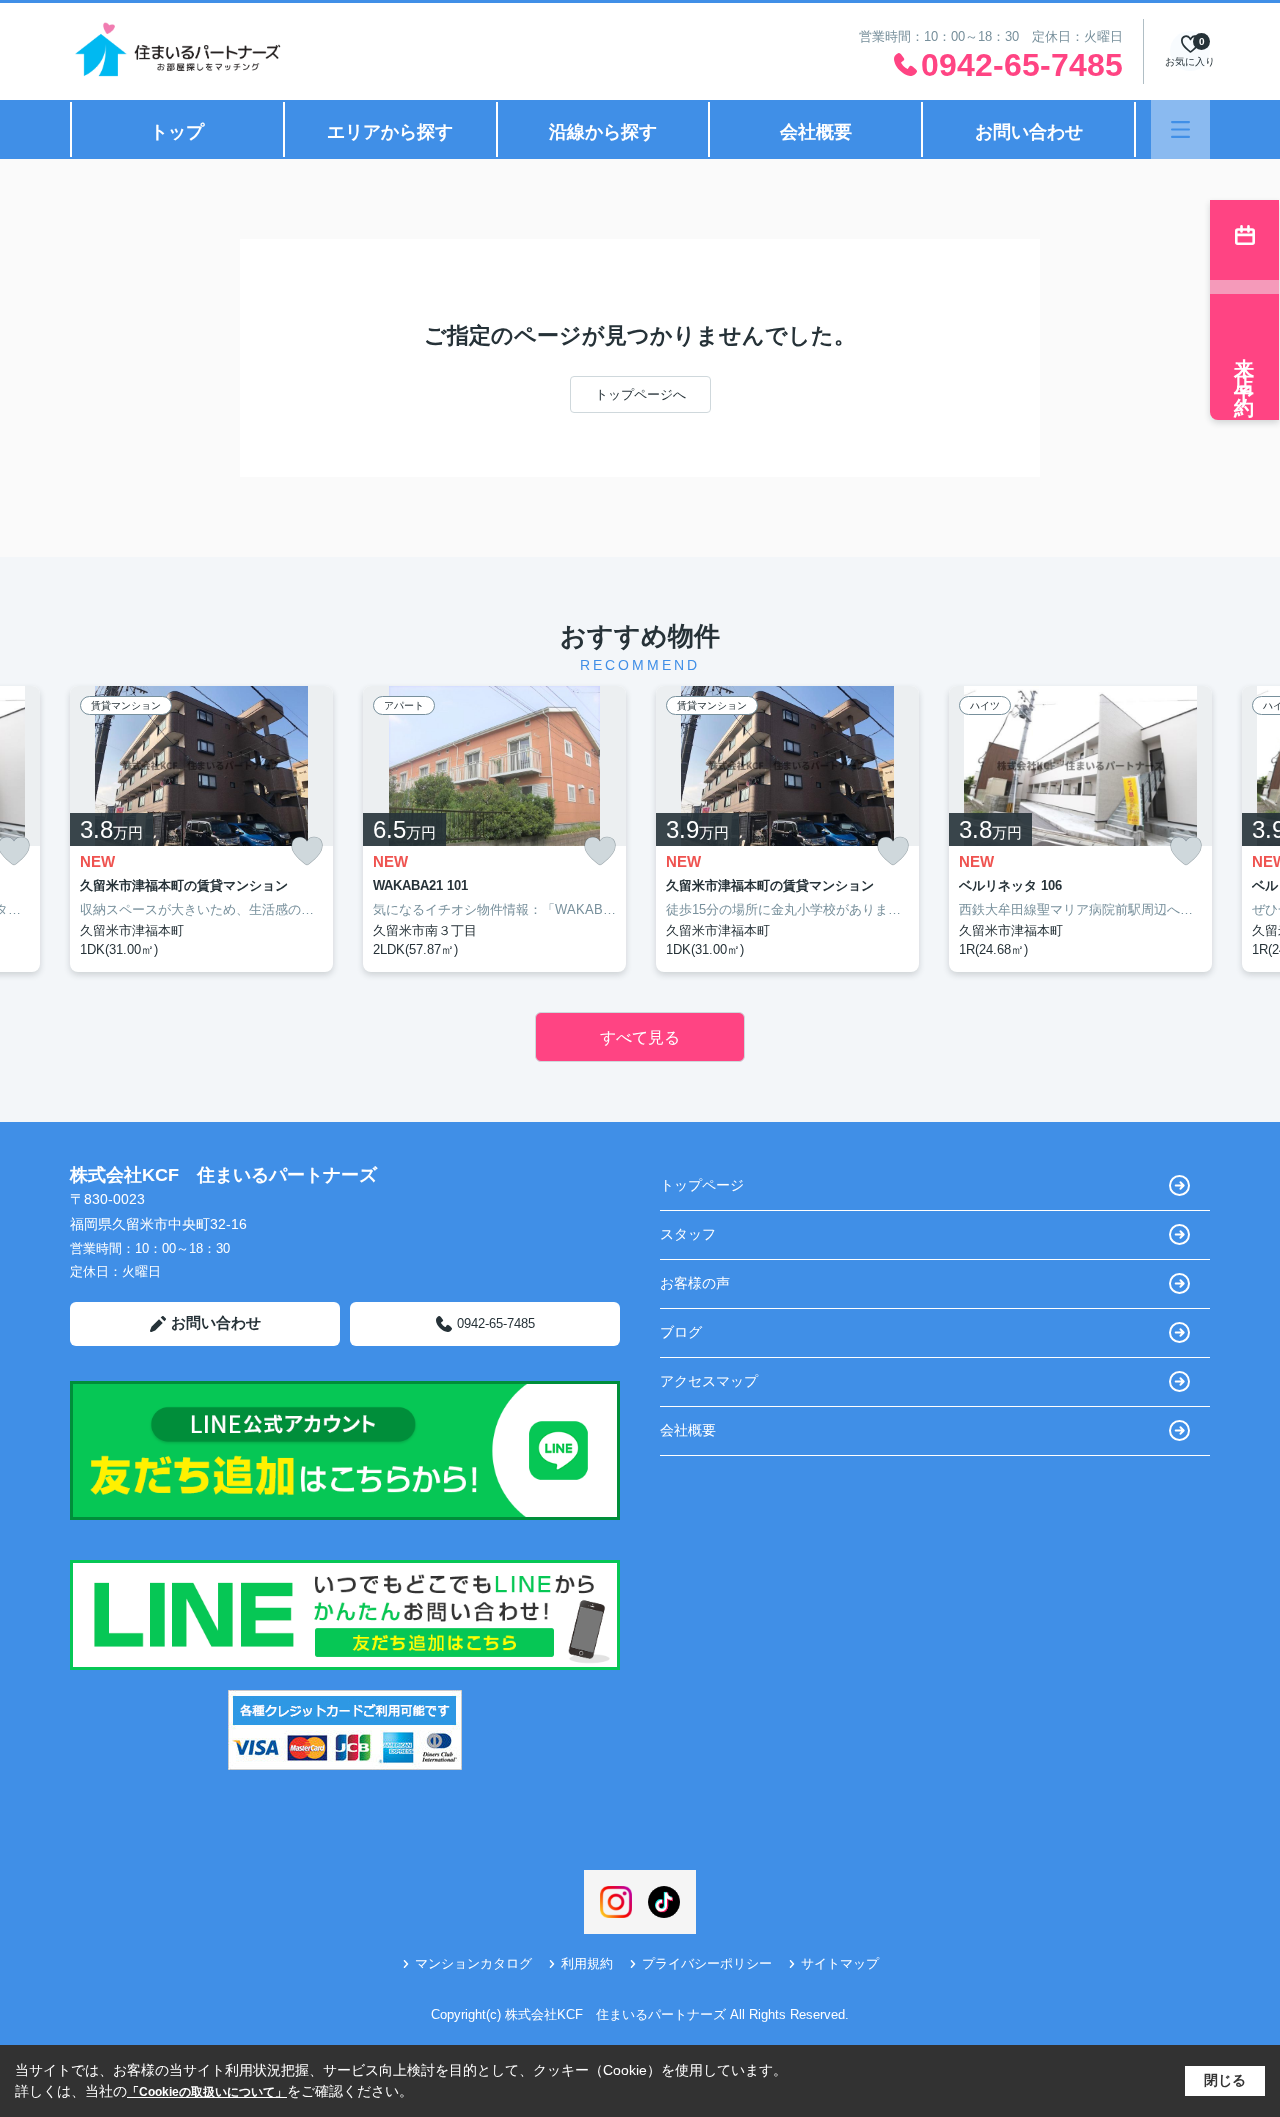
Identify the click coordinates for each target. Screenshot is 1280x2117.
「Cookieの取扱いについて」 (207, 2092)
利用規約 (587, 1963)
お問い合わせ (1029, 132)
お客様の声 (695, 1283)
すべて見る (640, 1037)
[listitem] (201, 829)
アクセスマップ (709, 1381)
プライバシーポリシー (707, 1963)
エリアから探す (390, 132)
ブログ (681, 1332)
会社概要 (816, 132)
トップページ (702, 1185)
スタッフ (688, 1234)
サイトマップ (840, 1963)
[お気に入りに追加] (307, 851)
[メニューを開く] (1180, 129)
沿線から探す (603, 132)
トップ (177, 132)
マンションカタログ (473, 1963)
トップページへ (640, 394)
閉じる (1225, 2080)
